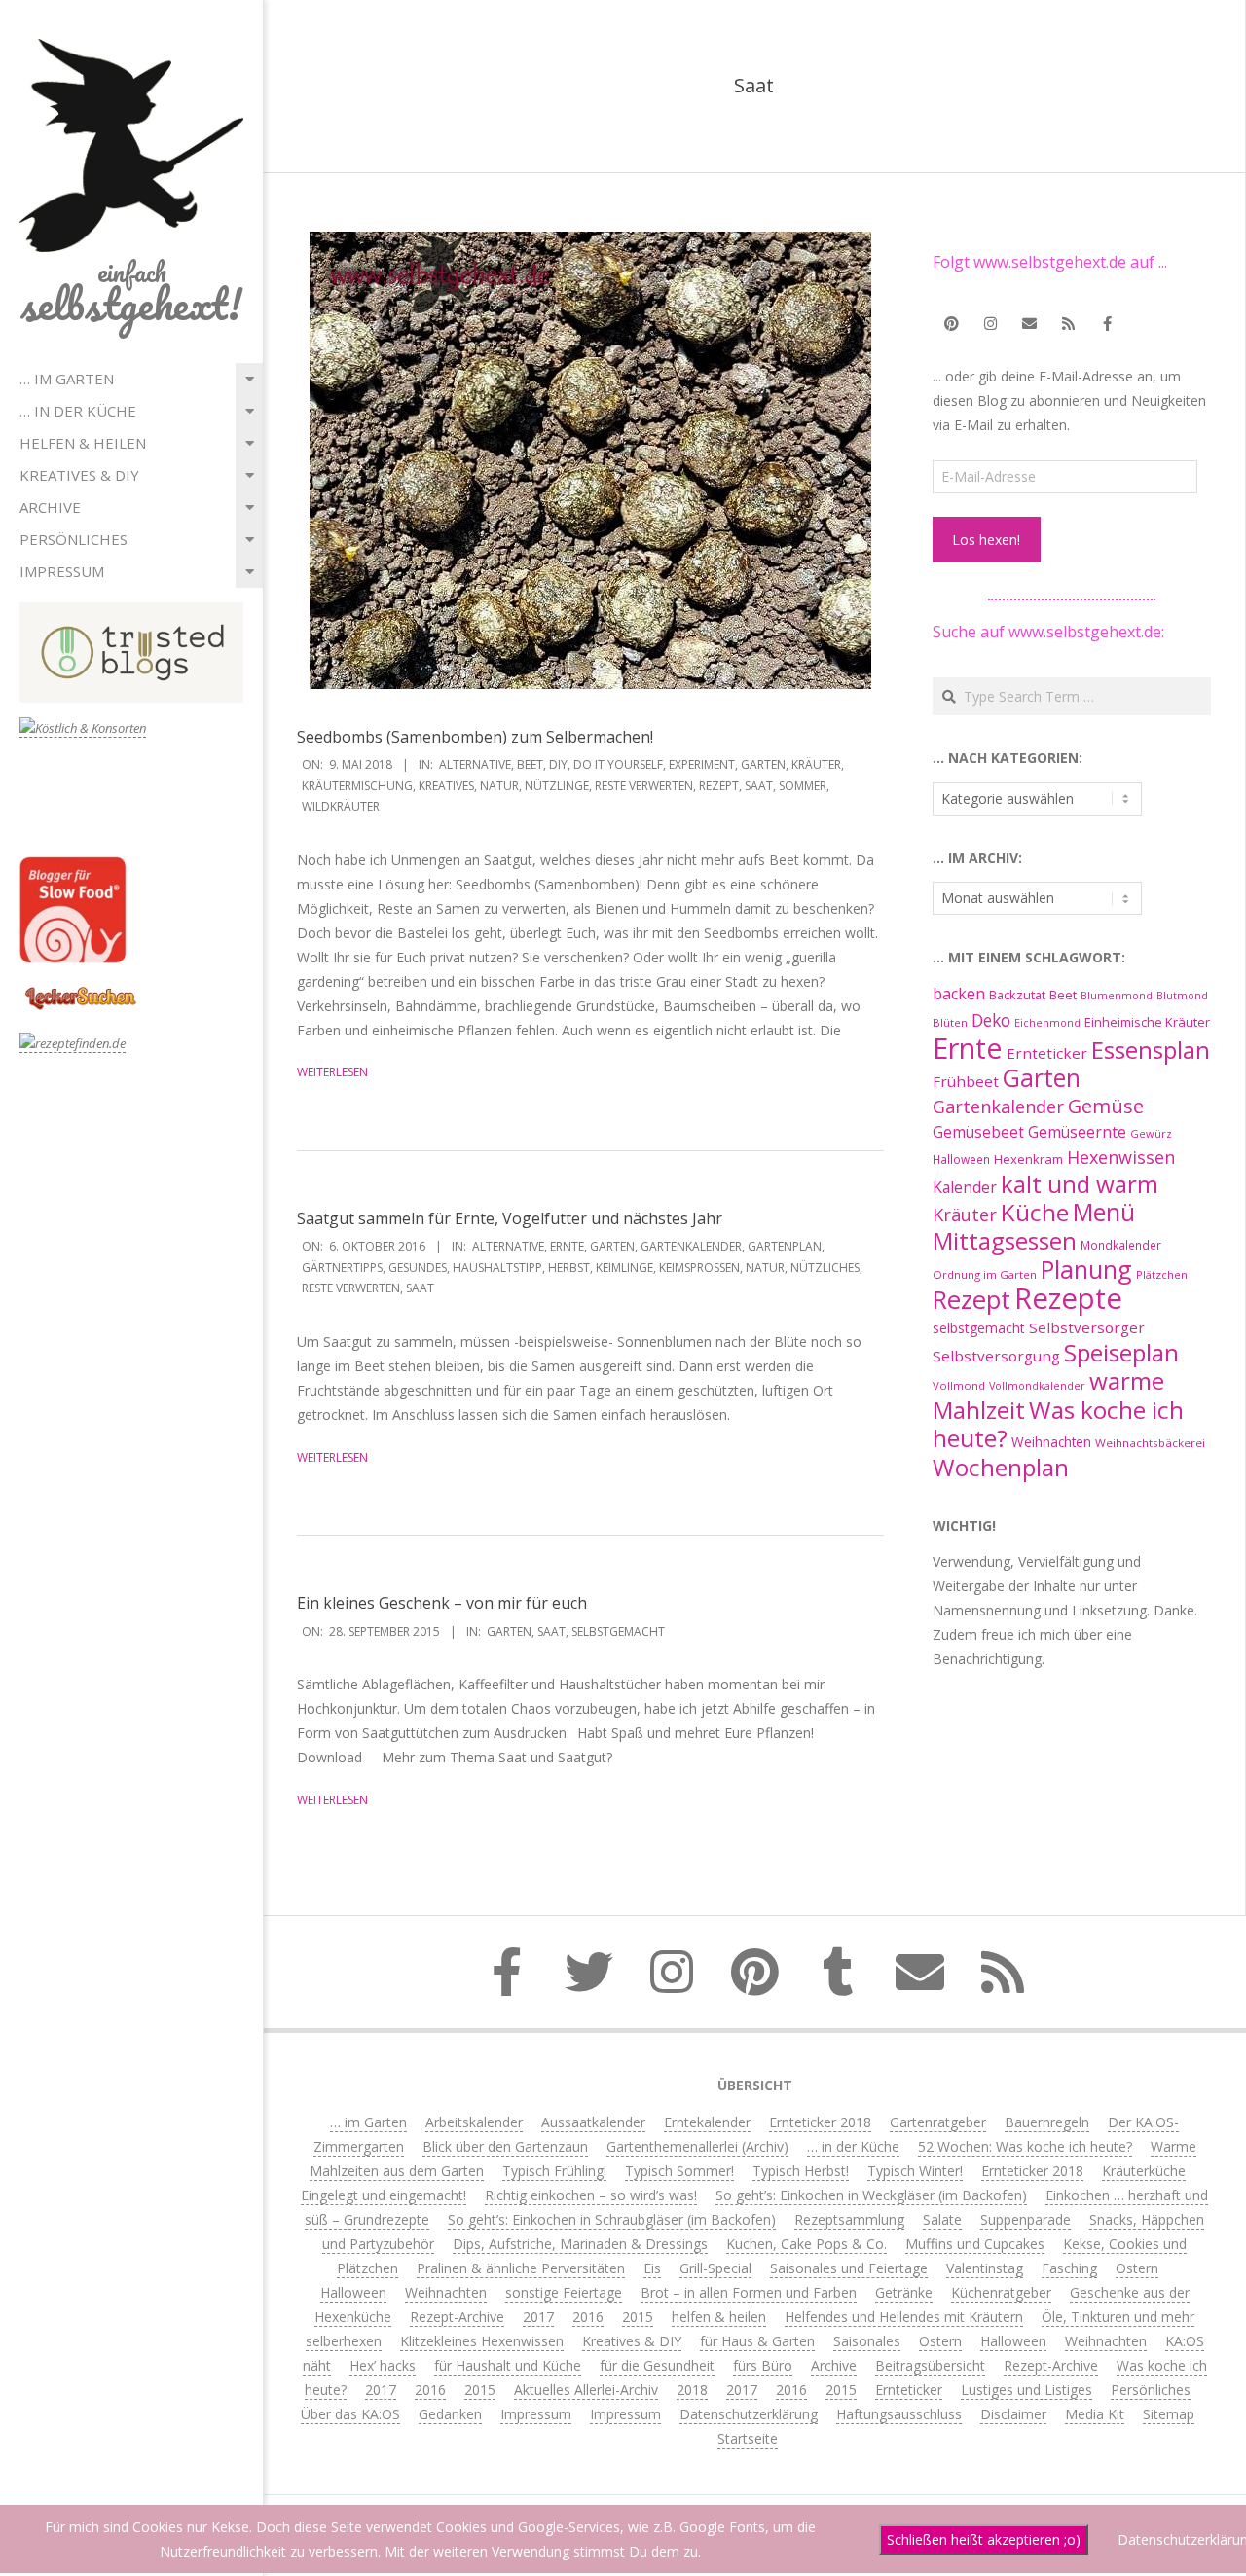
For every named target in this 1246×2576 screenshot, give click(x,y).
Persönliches (73, 539)
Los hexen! (986, 540)
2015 (638, 2317)
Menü (1104, 1212)
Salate (942, 2219)
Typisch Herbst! (801, 2171)
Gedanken (450, 2414)
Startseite (748, 2438)
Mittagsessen (1005, 1240)
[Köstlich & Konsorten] (83, 728)
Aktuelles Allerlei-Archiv (586, 2390)
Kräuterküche (1144, 2171)
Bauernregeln (1047, 2122)
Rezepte (1068, 1298)
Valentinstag (985, 2268)
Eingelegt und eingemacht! (384, 2195)
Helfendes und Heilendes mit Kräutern (904, 2317)
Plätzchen (1162, 1274)
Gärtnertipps (342, 1268)
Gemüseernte (1077, 1132)
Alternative (475, 764)
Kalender (965, 1187)
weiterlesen (332, 1072)
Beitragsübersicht (930, 2365)
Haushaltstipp (497, 1268)
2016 (588, 2317)
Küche (1035, 1212)
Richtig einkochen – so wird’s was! (591, 2195)
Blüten (950, 1022)
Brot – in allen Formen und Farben (749, 2292)
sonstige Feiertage (564, 2292)
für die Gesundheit (657, 2365)
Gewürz (1151, 1133)
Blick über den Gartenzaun (505, 2146)
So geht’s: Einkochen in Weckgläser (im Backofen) (871, 2195)
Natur (499, 786)
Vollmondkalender (1037, 1385)
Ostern (1137, 2268)
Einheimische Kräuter (1147, 1022)
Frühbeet (966, 1081)
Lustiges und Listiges (1026, 2390)
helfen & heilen (83, 443)
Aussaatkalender (593, 2122)
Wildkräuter (341, 806)
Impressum (62, 571)
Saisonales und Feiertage (849, 2268)
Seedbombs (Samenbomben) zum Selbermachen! (475, 737)
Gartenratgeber (938, 2122)
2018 (692, 2390)
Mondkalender (1121, 1245)
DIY (558, 764)
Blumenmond (1117, 996)
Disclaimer (1013, 2414)
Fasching (1069, 2268)
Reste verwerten (644, 786)
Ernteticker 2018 (820, 2122)
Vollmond (959, 1385)
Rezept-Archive (457, 2317)
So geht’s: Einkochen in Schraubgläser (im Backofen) (612, 2219)
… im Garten (67, 379)
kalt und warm (1080, 1184)
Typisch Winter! (915, 2171)
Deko (991, 1020)
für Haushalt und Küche (508, 2365)
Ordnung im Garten (985, 1274)
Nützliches (825, 1268)
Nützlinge (557, 786)
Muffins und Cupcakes (975, 2244)
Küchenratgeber (1001, 2292)
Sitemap (1169, 2414)
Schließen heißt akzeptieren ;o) (984, 2540)
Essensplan (1151, 1050)
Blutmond (1182, 996)
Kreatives (446, 786)
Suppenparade (1026, 2219)
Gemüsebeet (978, 1132)
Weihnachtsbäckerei (1150, 1443)
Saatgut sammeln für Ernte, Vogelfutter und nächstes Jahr (510, 1218)
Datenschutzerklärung (749, 2414)
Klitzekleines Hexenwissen (482, 2341)
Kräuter (816, 764)
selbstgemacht (618, 1632)
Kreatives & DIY (79, 475)
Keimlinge (624, 1268)
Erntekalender (707, 2122)
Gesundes (418, 1268)
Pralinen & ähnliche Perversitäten (521, 2268)
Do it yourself (618, 764)
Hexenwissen (1121, 1157)
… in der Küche (78, 411)
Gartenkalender (691, 1246)
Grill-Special (715, 2268)
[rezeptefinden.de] (73, 1044)
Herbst (569, 1268)
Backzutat (1017, 995)
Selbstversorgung (996, 1356)
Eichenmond (1047, 1023)
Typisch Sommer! (679, 2171)
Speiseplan (1121, 1352)
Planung (1086, 1269)
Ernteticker (1047, 1053)
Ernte (567, 1246)
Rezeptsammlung (849, 2219)
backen (959, 994)
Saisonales (867, 2341)
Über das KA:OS (350, 2414)
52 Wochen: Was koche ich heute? (1025, 2146)
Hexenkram (1028, 1159)
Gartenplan (785, 1246)
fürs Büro (763, 2365)
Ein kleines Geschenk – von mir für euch (442, 1603)
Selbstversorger (1087, 1327)
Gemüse (1106, 1106)
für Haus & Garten (757, 2341)
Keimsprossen (699, 1268)
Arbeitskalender (474, 2122)
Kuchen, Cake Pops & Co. (806, 2244)
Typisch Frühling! (554, 2171)
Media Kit (1095, 2414)
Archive (50, 507)
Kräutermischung (357, 786)
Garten (763, 764)
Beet (530, 764)
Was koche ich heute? (1058, 1424)
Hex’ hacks (383, 2365)
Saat (759, 786)
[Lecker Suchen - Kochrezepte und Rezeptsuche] (80, 989)
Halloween (961, 1159)
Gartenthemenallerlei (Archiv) (697, 2146)
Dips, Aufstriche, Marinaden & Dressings (580, 2244)
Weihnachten (1051, 1442)
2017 (538, 2317)
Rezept (719, 786)
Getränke (904, 2292)
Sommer (803, 786)
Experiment (702, 764)
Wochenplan (1001, 1467)
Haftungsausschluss (899, 2414)
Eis (652, 2268)
